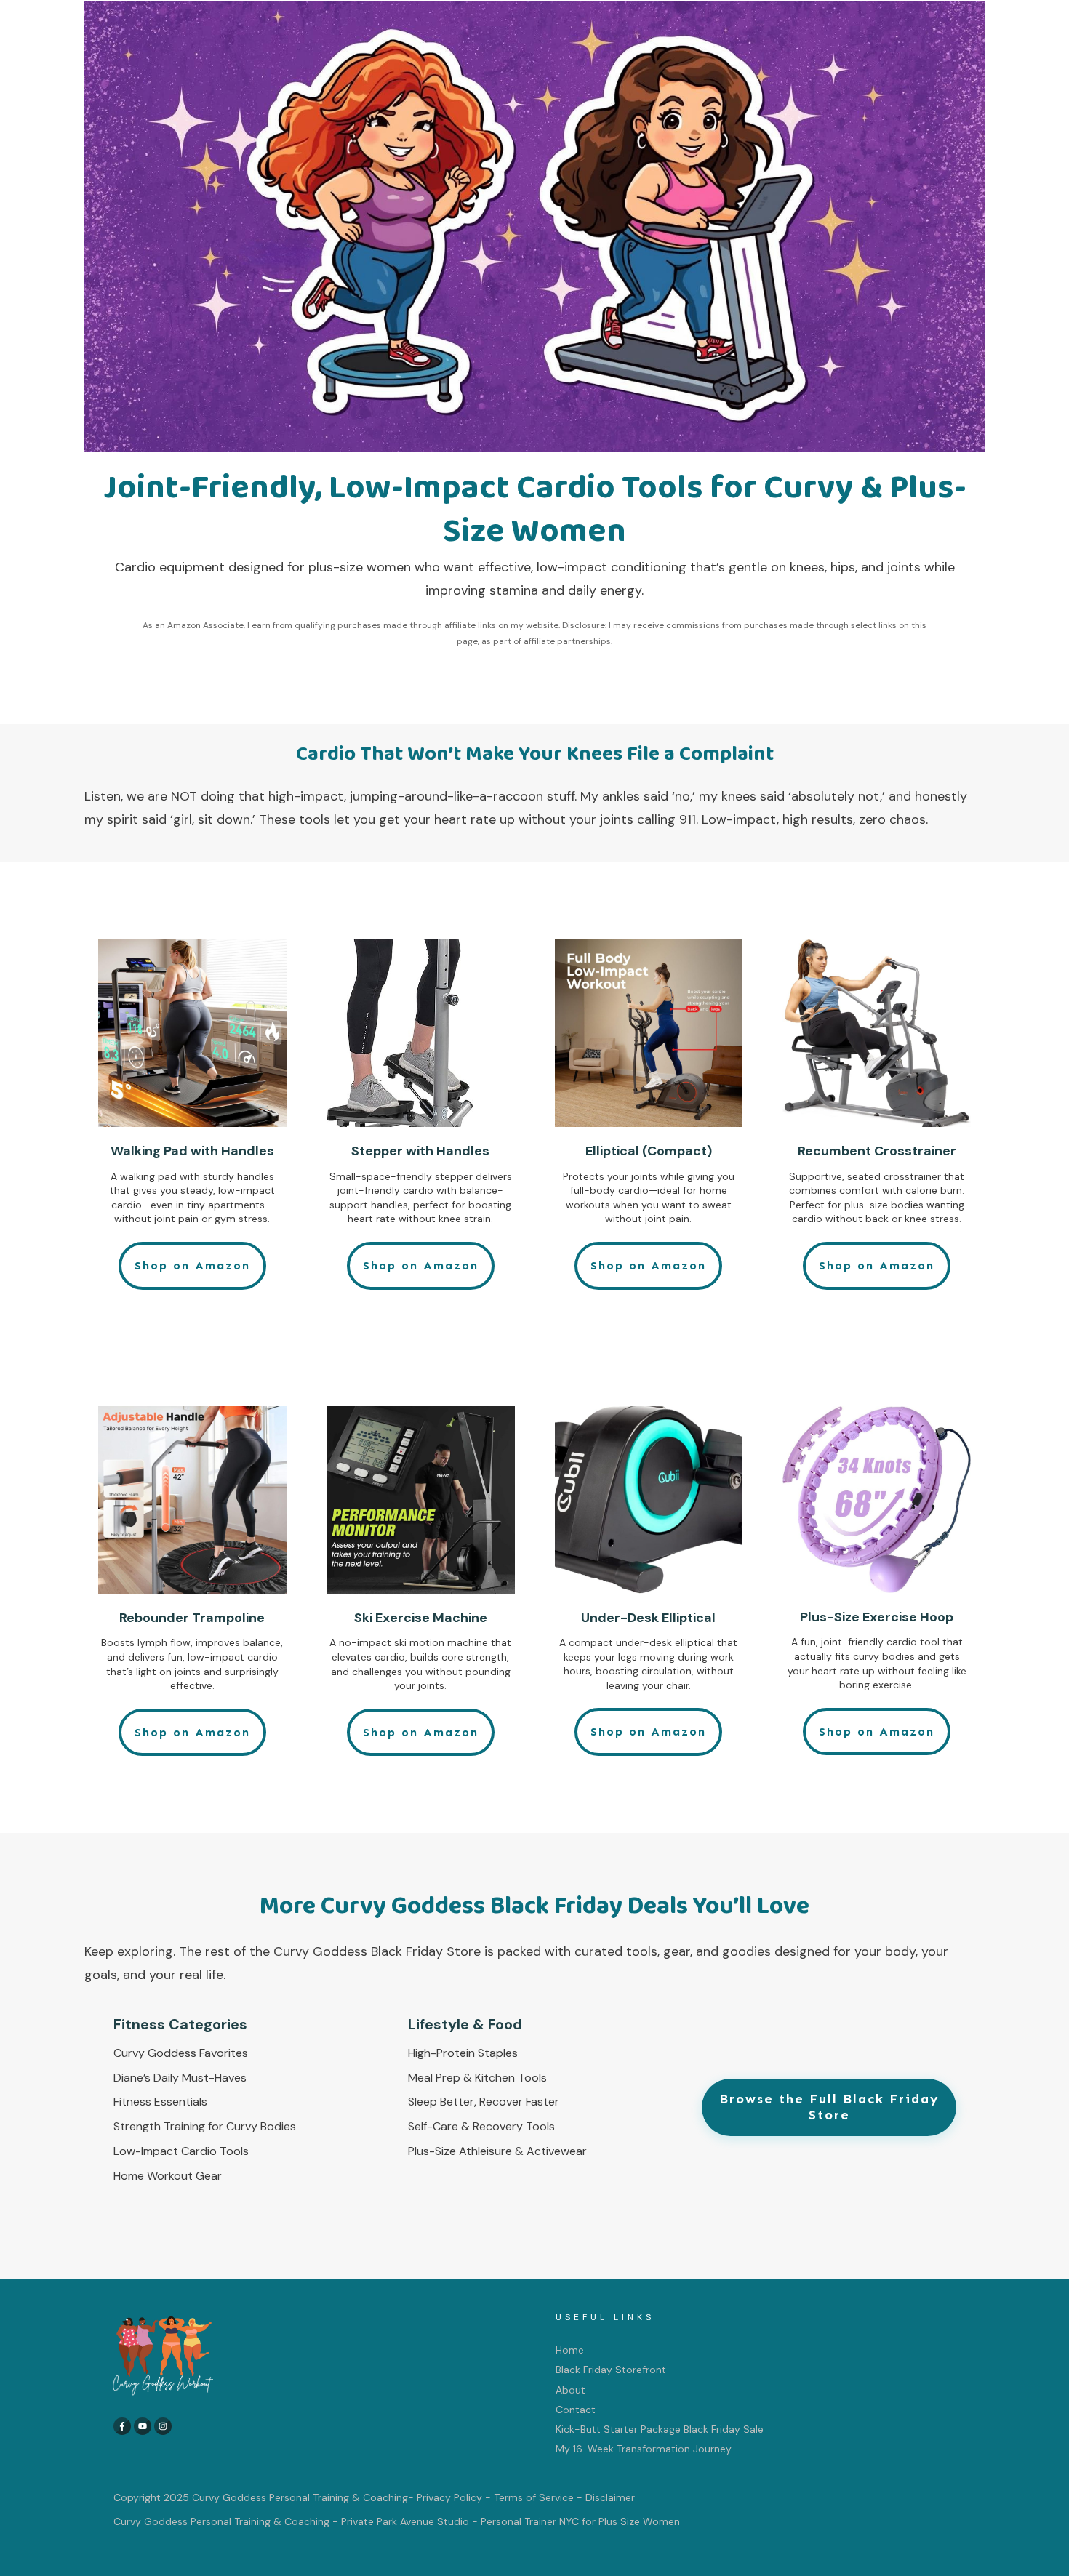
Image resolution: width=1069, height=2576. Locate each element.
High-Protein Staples (463, 2053)
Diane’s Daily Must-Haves (180, 2078)
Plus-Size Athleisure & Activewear (497, 2151)
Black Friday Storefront (611, 2370)
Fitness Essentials (160, 2102)
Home (570, 2350)
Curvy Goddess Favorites (181, 2053)
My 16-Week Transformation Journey (644, 2449)
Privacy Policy (449, 2497)
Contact (576, 2410)
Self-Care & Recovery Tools (481, 2126)
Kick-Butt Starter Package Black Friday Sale (660, 2429)
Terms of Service (534, 2497)
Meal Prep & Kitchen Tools (477, 2078)
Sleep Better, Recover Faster (484, 2102)
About (570, 2390)
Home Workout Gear (168, 2176)
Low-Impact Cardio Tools (181, 2151)
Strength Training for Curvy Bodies (205, 2126)
